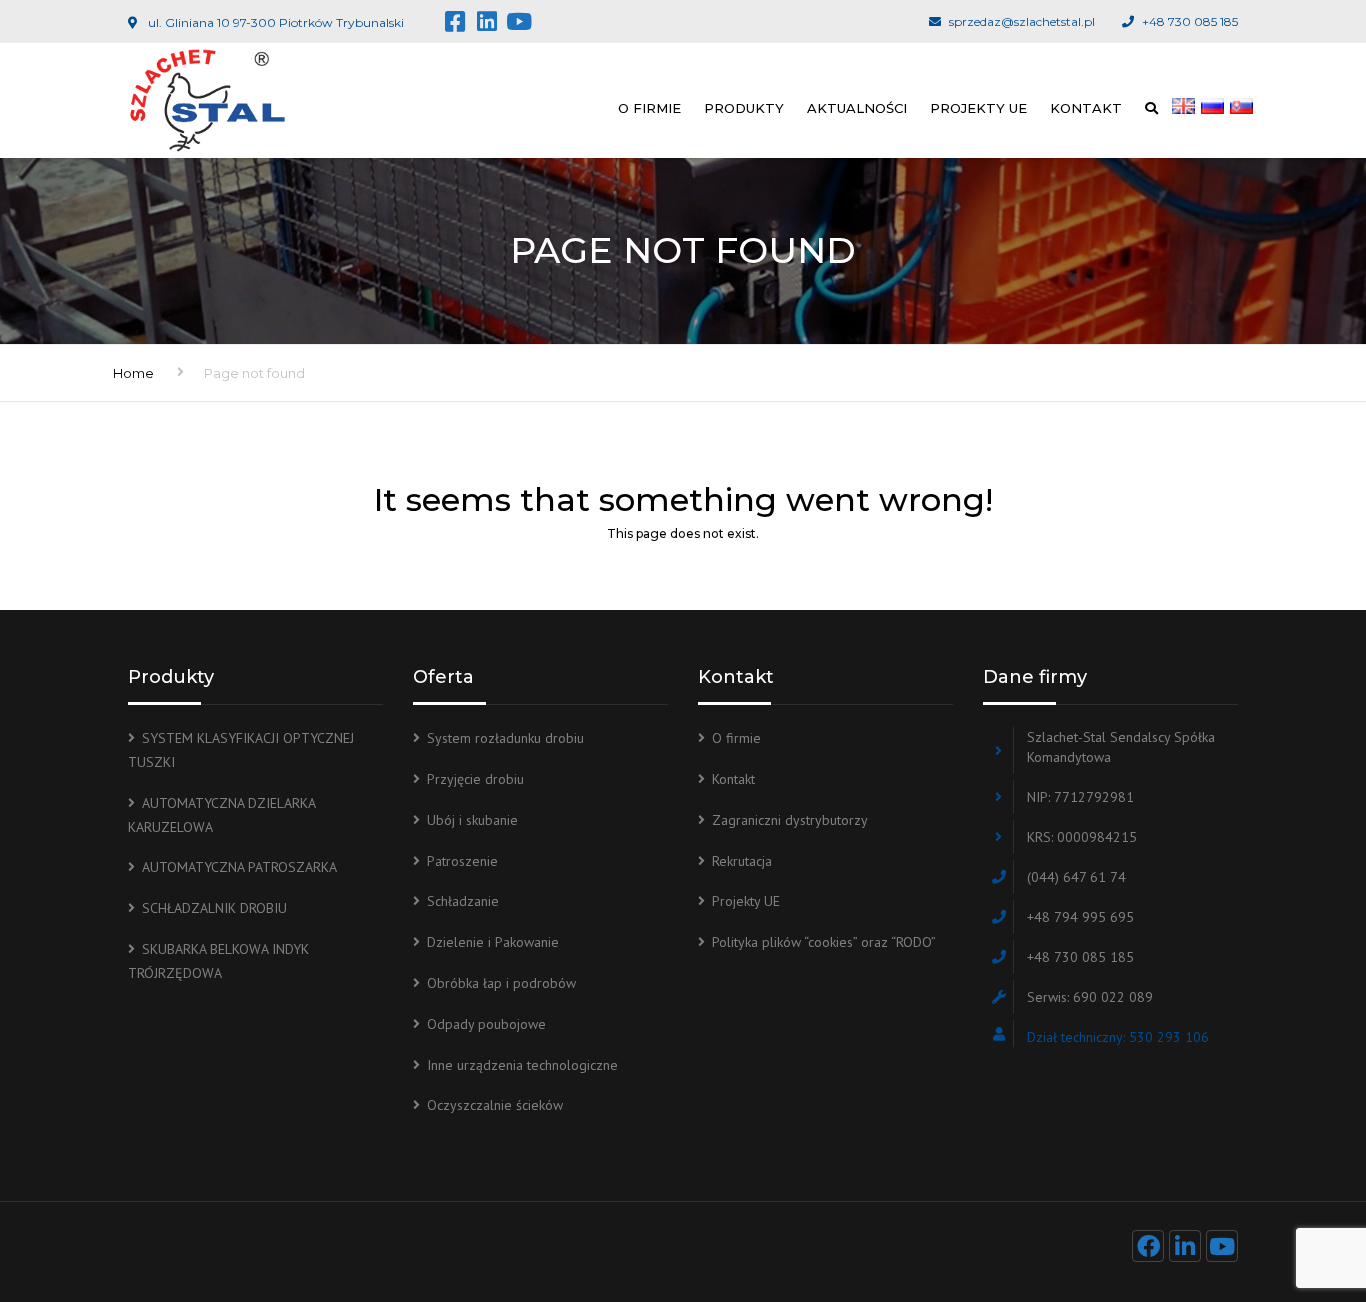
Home (133, 373)
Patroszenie (462, 861)
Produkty (744, 108)
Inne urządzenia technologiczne (522, 1065)
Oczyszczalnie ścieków (495, 1105)
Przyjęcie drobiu (475, 779)
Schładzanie (463, 901)
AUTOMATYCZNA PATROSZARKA (239, 867)
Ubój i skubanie (472, 820)
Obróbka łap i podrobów (501, 983)
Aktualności (857, 108)
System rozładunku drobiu (505, 738)
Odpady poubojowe (486, 1024)
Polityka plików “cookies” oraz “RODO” (824, 942)
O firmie (649, 108)
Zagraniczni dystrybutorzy (790, 820)
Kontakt (1086, 108)
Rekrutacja (742, 861)
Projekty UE (978, 108)
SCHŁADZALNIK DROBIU (214, 908)
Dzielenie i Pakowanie (493, 942)
